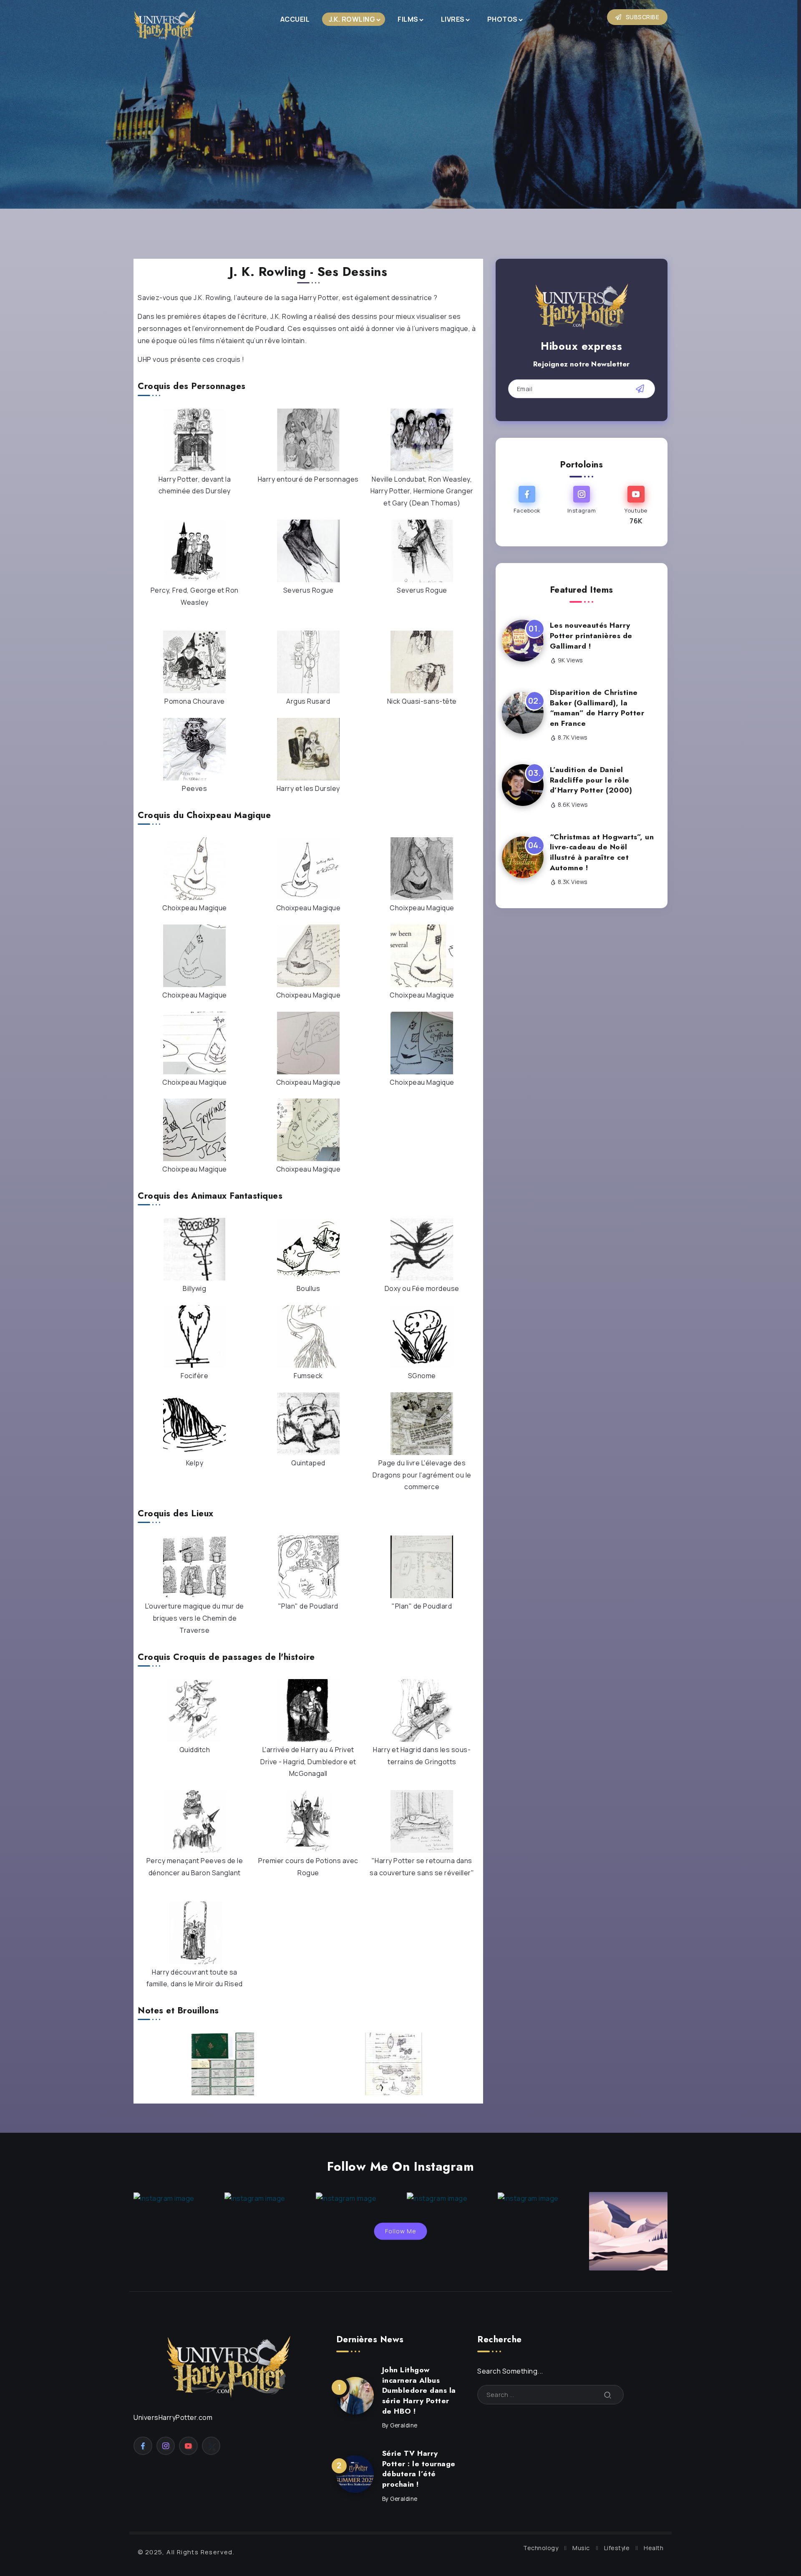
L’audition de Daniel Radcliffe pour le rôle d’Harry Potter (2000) (591, 780)
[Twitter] (211, 2446)
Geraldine (404, 2425)
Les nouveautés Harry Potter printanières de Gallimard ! (591, 635)
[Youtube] (636, 506)
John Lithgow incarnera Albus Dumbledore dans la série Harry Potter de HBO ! (419, 2390)
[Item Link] (523, 641)
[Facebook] (527, 506)
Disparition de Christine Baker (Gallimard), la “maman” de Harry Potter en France (597, 708)
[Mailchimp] (640, 389)
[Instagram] (581, 506)
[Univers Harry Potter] (165, 25)
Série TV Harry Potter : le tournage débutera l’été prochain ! (419, 2469)
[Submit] (608, 2395)
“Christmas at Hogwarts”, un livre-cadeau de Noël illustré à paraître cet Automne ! (602, 852)
